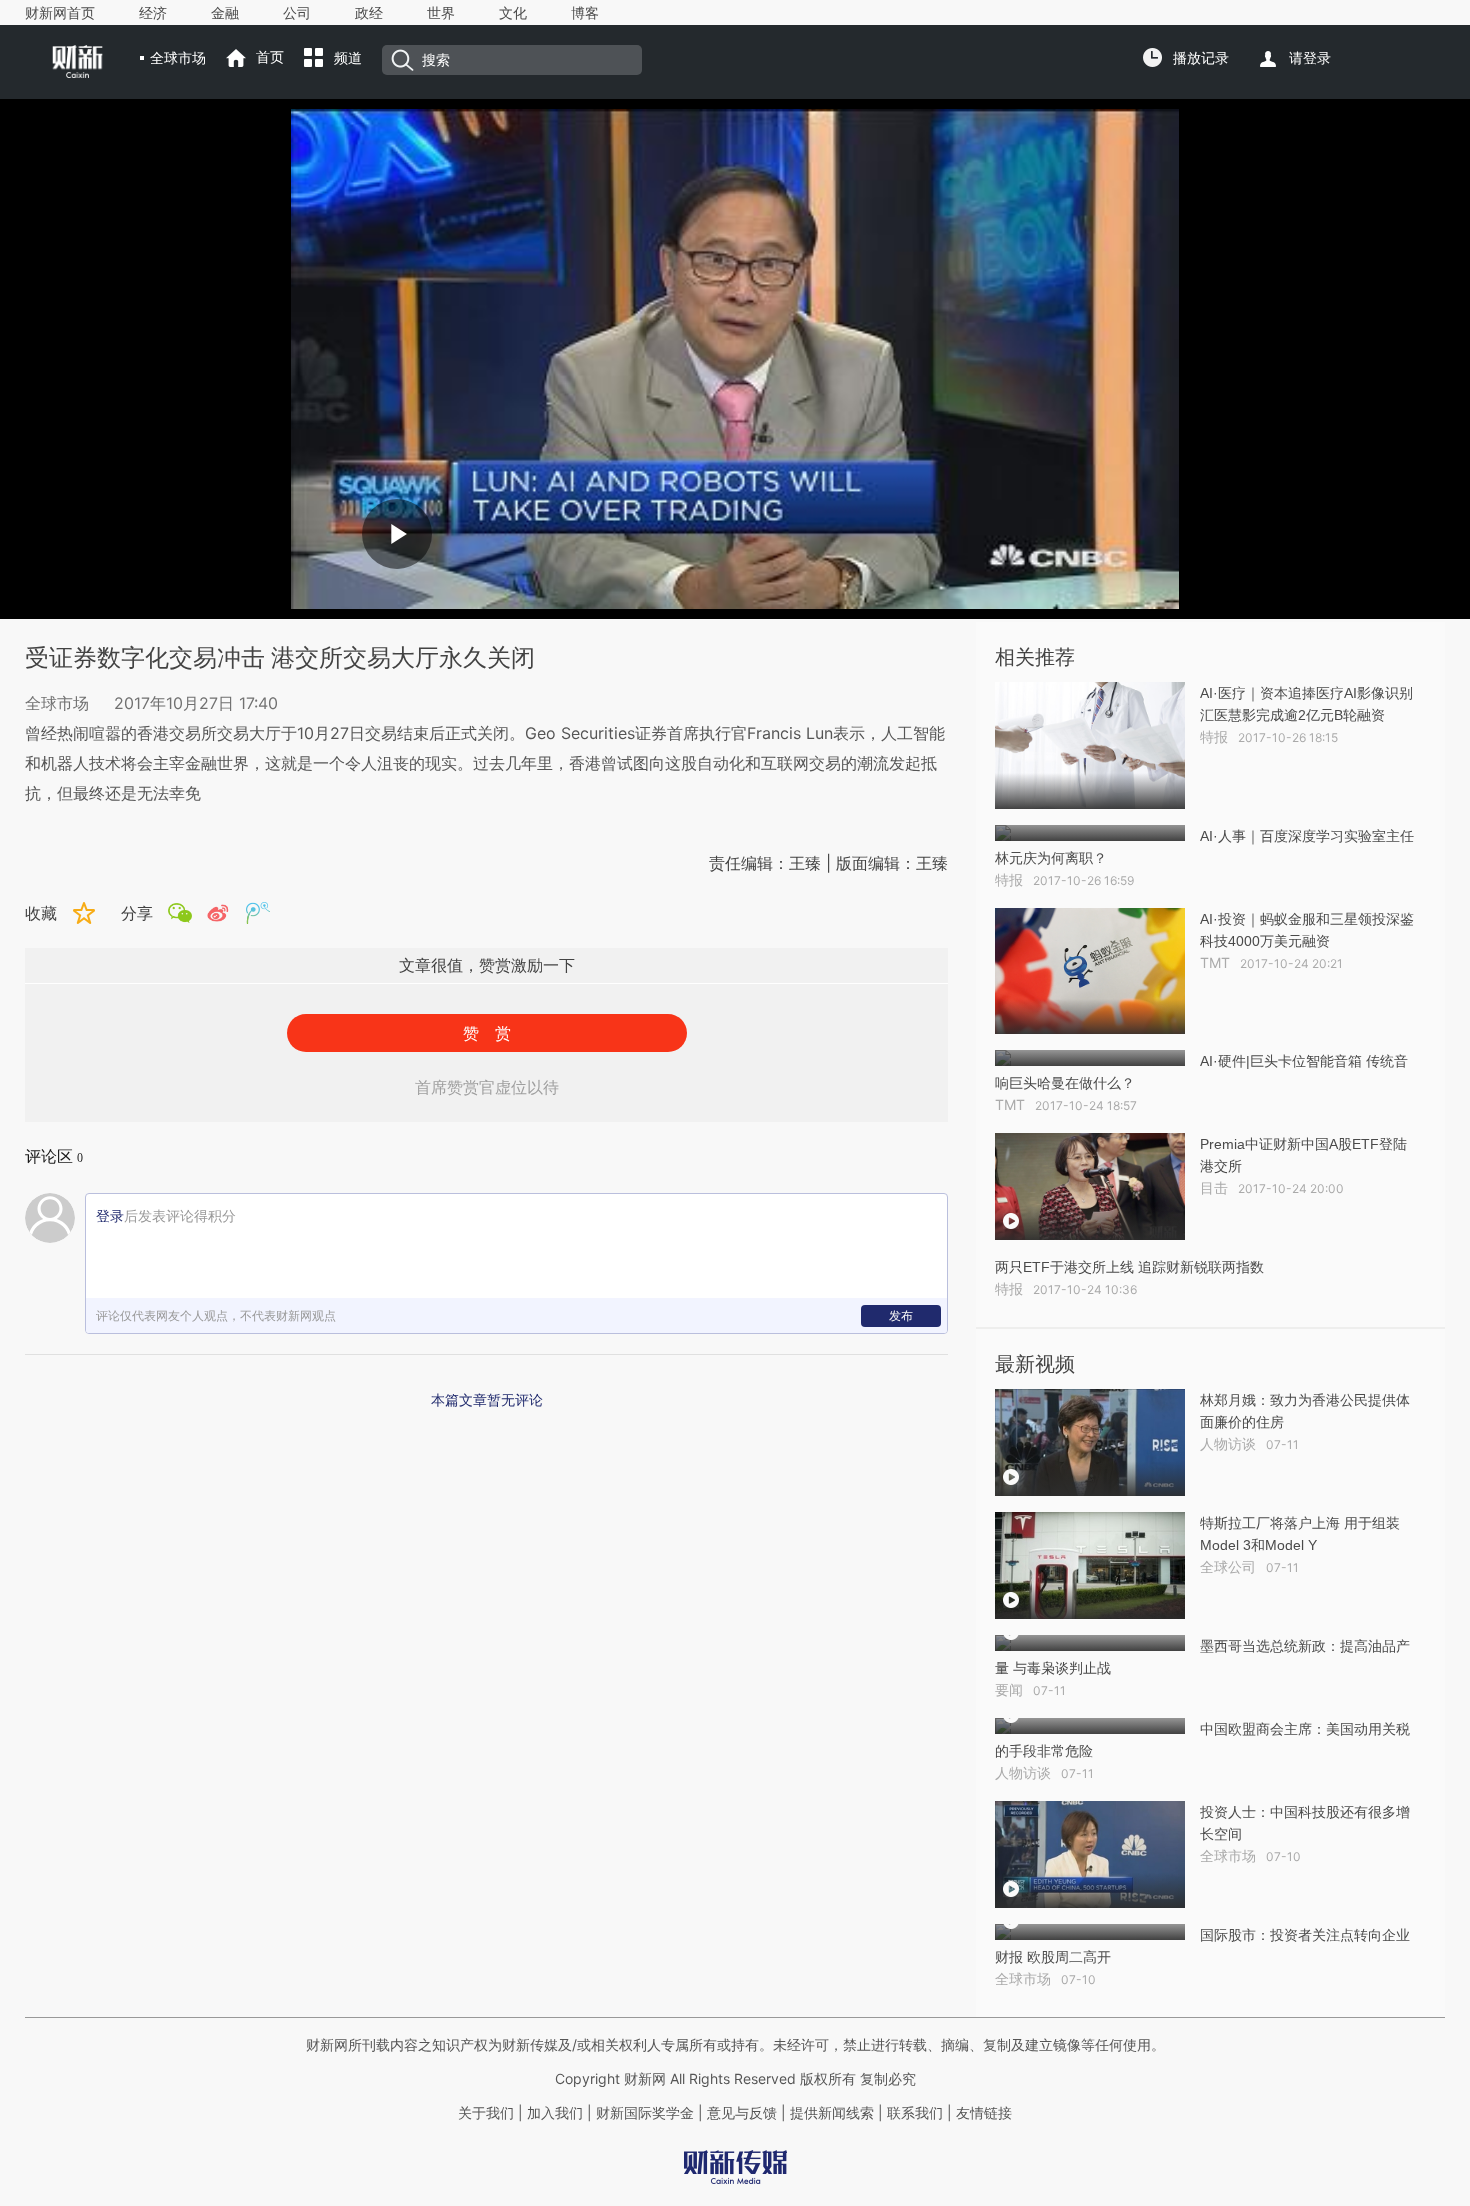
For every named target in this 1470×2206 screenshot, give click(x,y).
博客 (585, 13)
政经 (369, 13)
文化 (513, 13)
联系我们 (915, 2113)
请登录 (1310, 58)
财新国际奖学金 (643, 2113)
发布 (901, 1315)
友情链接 (984, 2113)
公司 (297, 13)
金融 (225, 13)
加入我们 (555, 2113)
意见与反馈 (742, 2113)
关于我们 (486, 2113)
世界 (441, 13)
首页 (270, 57)
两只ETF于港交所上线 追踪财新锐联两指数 (1129, 1267)
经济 (153, 13)
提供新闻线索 (832, 2113)
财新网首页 (60, 13)
